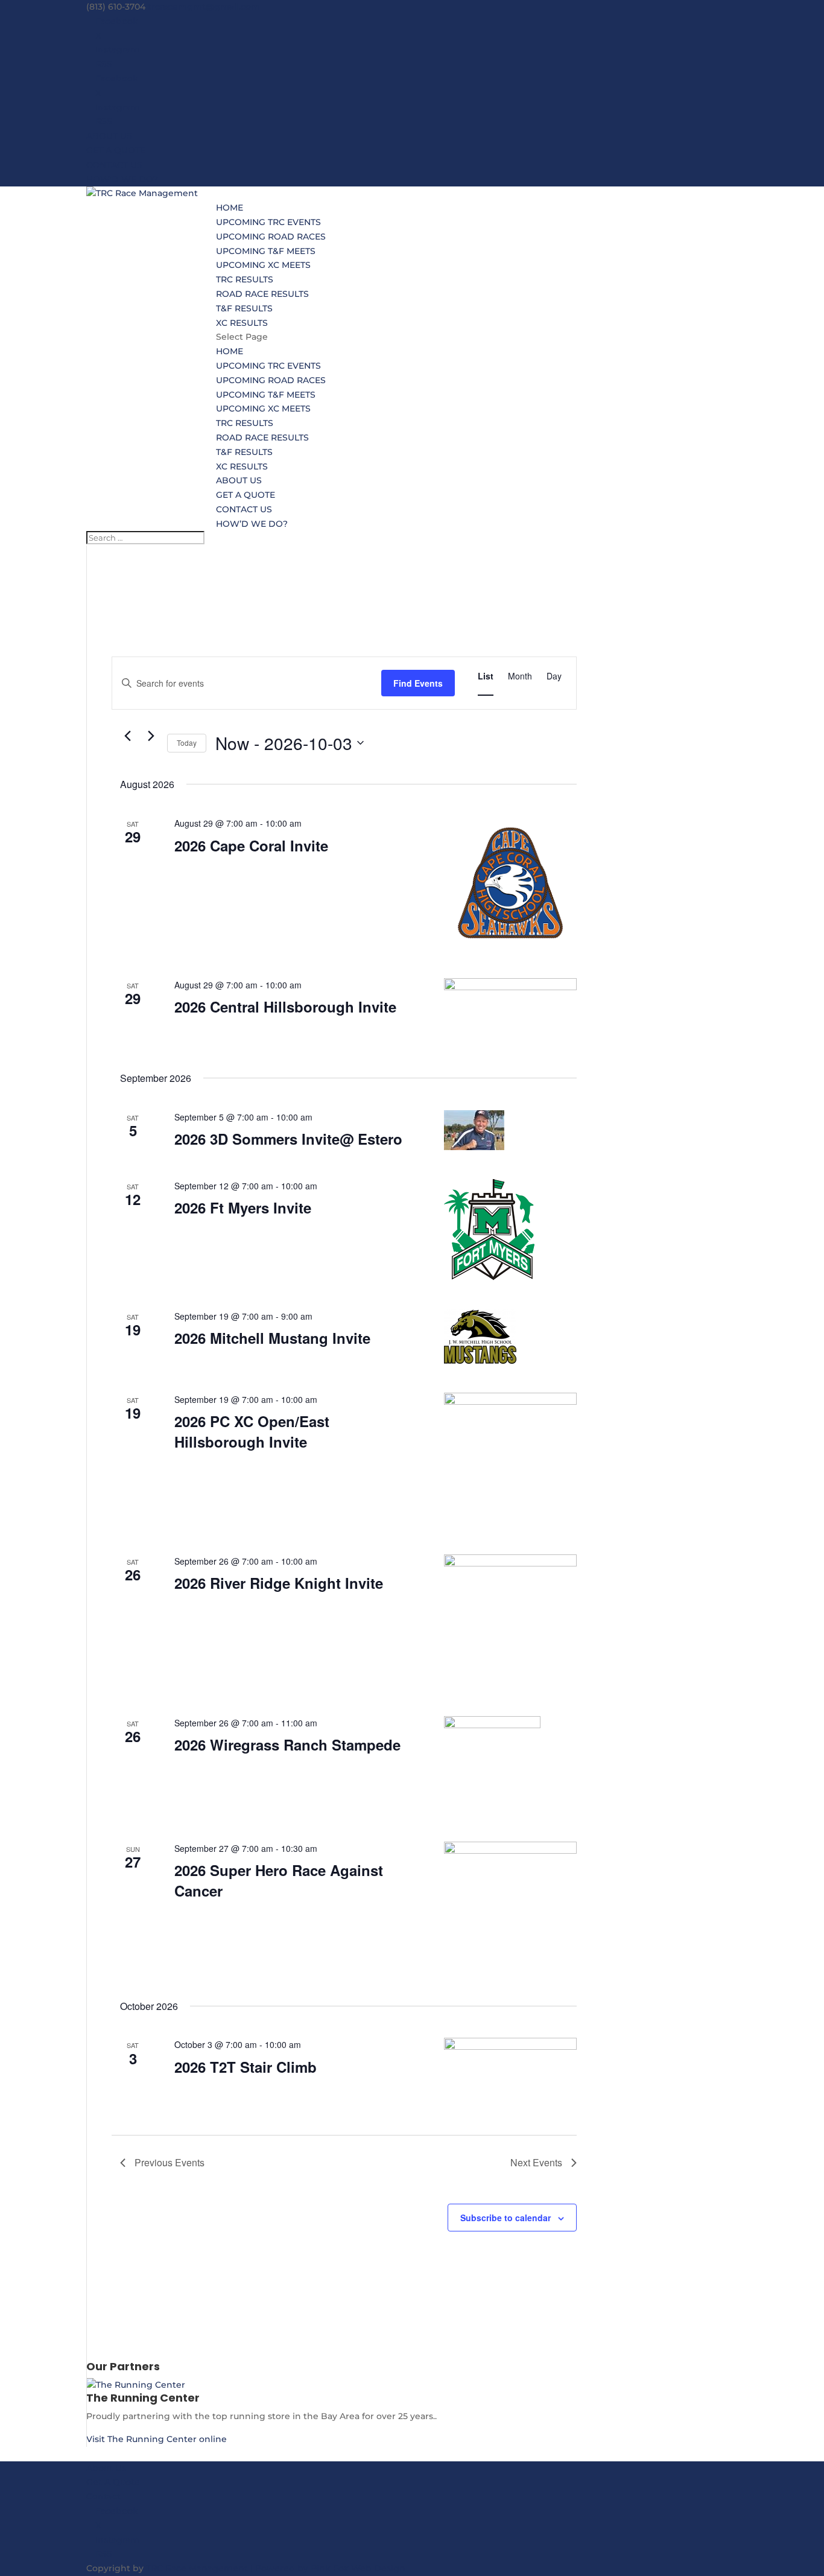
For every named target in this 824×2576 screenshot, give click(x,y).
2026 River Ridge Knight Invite (279, 1583)
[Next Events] (151, 736)
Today (187, 743)
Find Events (418, 683)
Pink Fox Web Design (358, 2568)
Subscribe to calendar (505, 2218)
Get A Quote (113, 2482)
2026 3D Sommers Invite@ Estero (288, 1139)
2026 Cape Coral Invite (251, 845)
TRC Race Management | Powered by (228, 2568)
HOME (230, 208)
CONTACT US (114, 165)
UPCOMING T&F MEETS (266, 251)
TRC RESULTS (245, 279)
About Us (106, 2468)
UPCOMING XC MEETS (263, 265)
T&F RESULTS (244, 308)
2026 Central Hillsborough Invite (285, 1007)
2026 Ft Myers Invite (243, 1207)
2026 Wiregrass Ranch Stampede (287, 1744)
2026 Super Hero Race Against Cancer (279, 1880)
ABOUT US (109, 136)
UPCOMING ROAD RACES (271, 237)
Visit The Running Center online (157, 2439)
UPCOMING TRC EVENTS (268, 222)
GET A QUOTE (116, 150)
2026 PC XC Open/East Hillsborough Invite (252, 1431)
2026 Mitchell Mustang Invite (272, 1338)
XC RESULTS (242, 323)
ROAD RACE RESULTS (262, 294)
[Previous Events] (127, 736)
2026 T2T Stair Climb (246, 2067)
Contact (103, 2496)
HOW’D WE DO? (122, 179)
